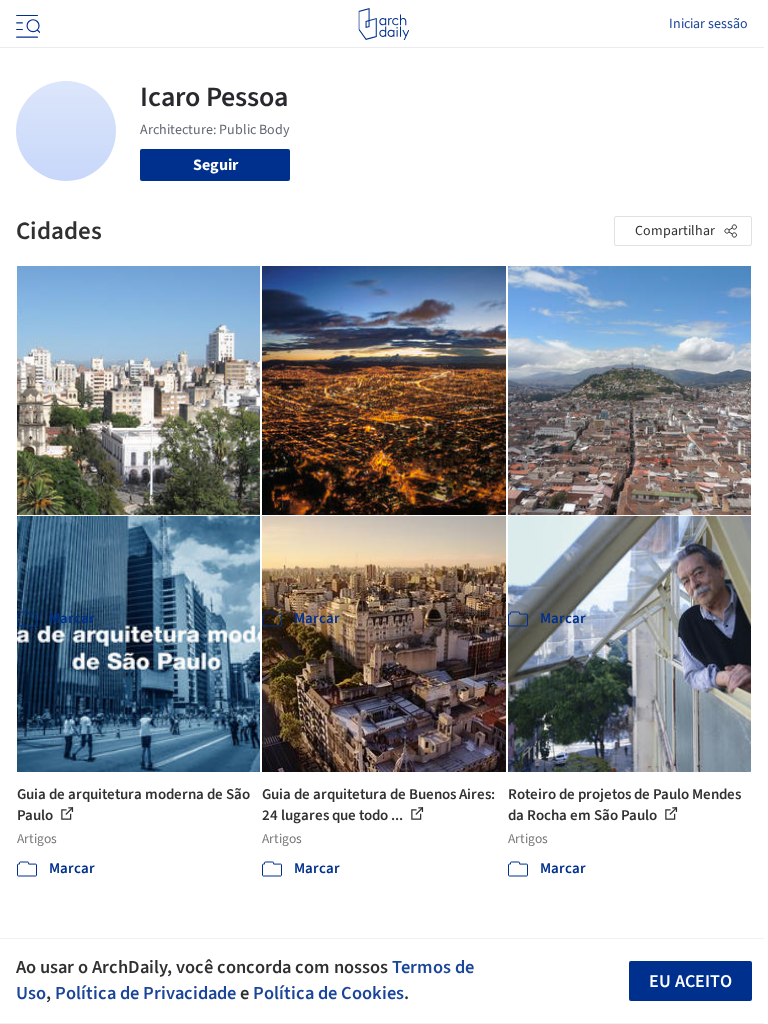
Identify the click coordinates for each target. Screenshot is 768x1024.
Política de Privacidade (145, 993)
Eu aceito (690, 981)
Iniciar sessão (708, 24)
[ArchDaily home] (383, 24)
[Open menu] (26, 24)
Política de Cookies (328, 993)
